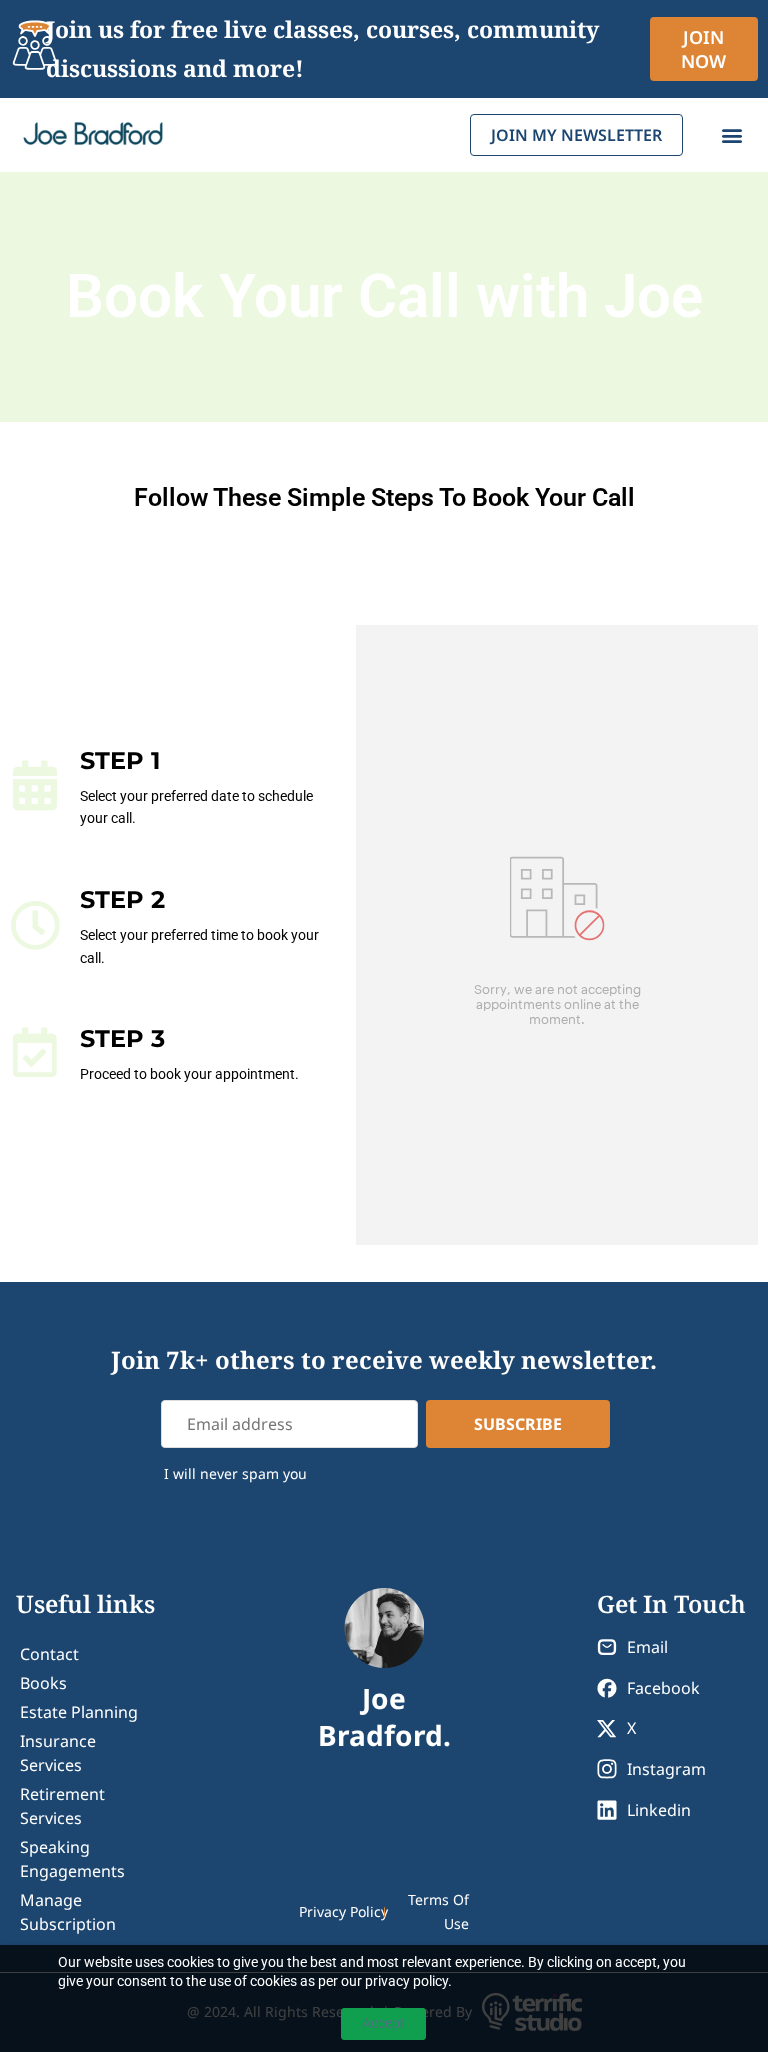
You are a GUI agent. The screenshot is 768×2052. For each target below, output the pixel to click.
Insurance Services (58, 1753)
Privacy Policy (343, 1911)
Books (43, 1683)
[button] (731, 135)
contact (49, 1654)
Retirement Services (62, 1806)
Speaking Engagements (72, 1859)
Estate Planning (79, 1712)
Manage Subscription (68, 1912)
